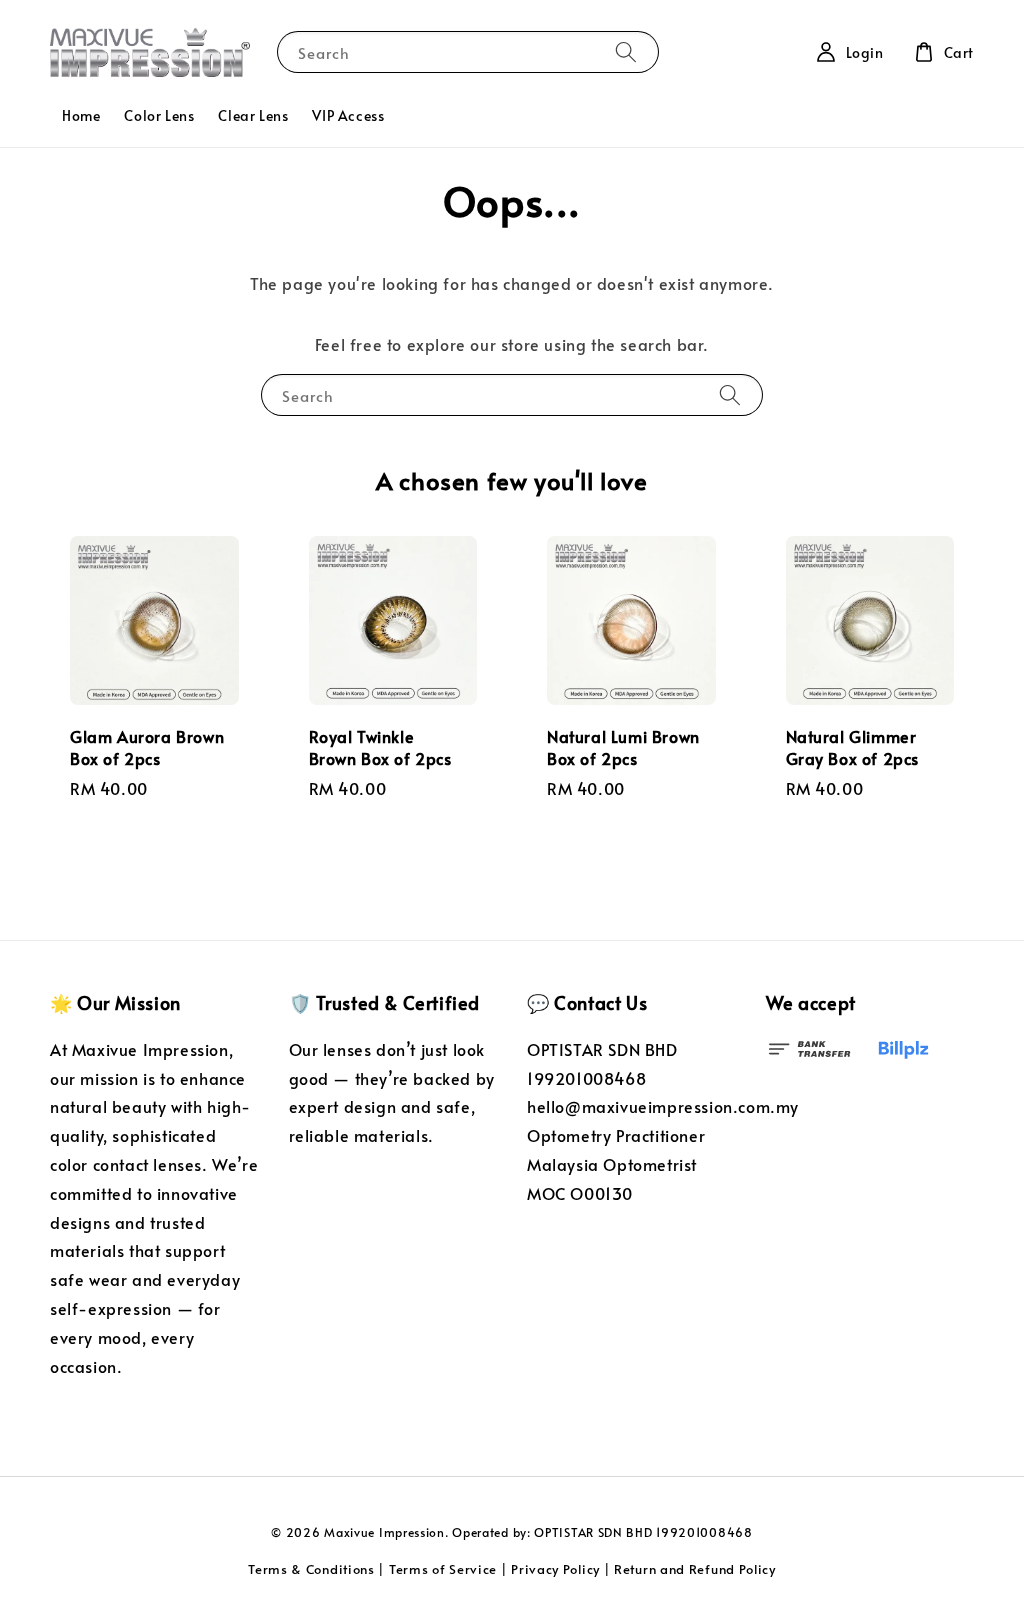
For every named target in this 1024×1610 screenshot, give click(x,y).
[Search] (626, 51)
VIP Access (348, 115)
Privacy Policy (555, 1569)
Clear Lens (253, 115)
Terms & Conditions (311, 1569)
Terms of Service (443, 1569)
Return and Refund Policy (695, 1569)
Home (81, 115)
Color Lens (159, 115)
